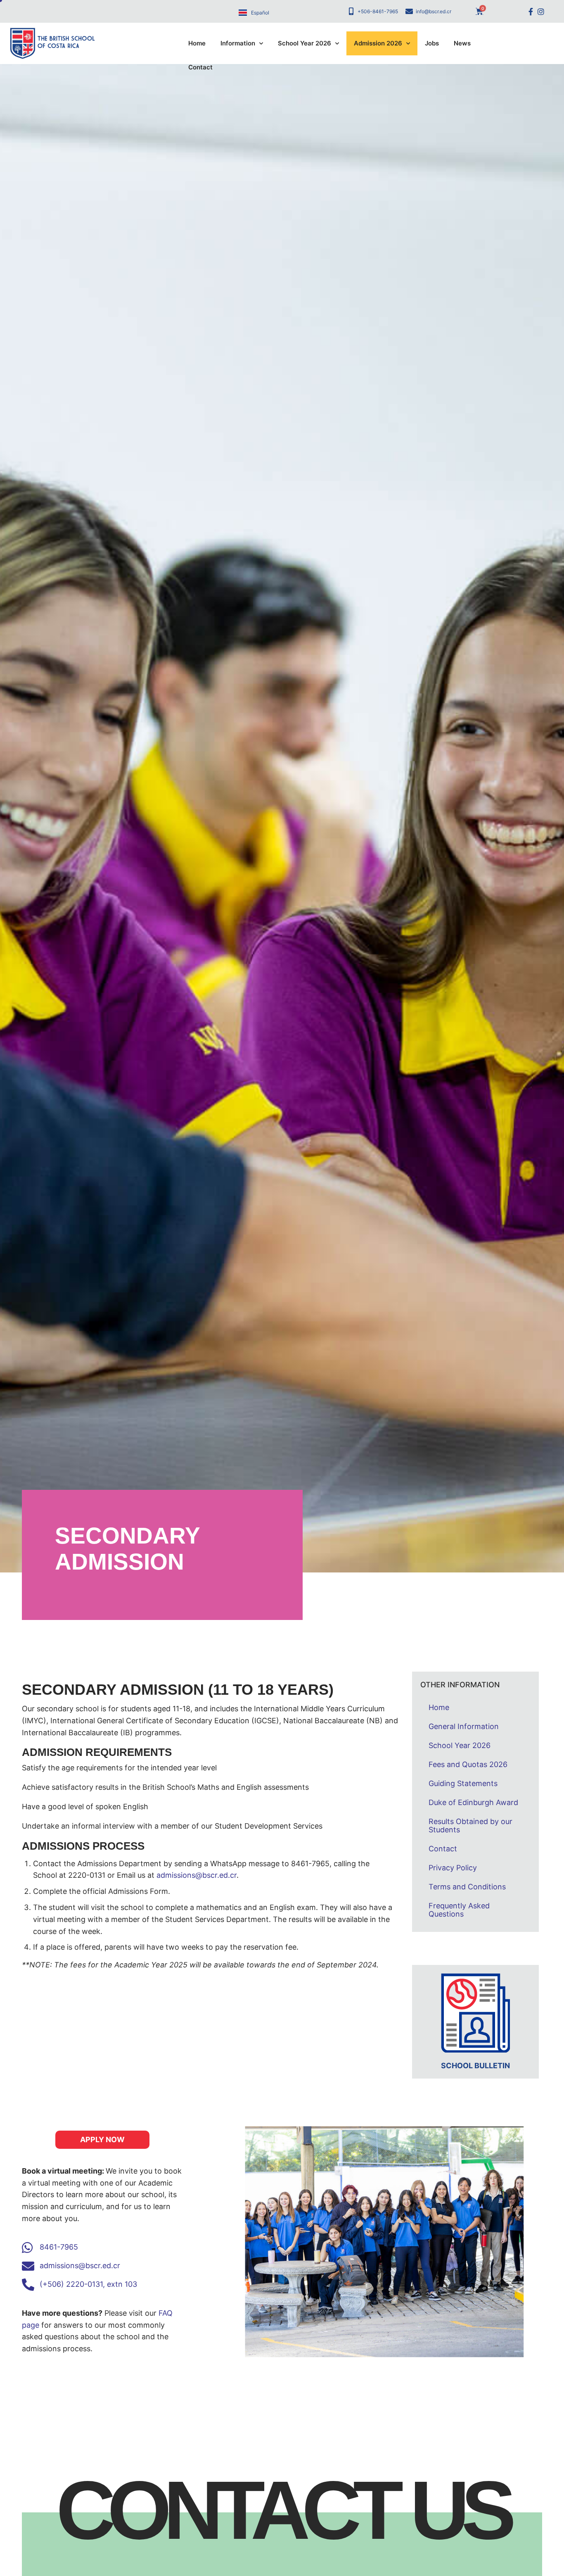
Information (238, 43)
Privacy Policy (453, 1868)
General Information (464, 1726)
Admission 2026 (378, 43)
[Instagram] (541, 11)
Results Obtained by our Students (470, 1826)
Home (197, 43)
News (462, 43)
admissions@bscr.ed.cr (197, 1875)
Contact (200, 67)
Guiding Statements (463, 1783)
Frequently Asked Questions (459, 1910)
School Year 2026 (305, 43)
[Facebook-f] (530, 11)
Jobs (432, 43)
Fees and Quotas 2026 (468, 1764)
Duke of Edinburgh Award (473, 1802)
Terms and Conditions (467, 1887)
